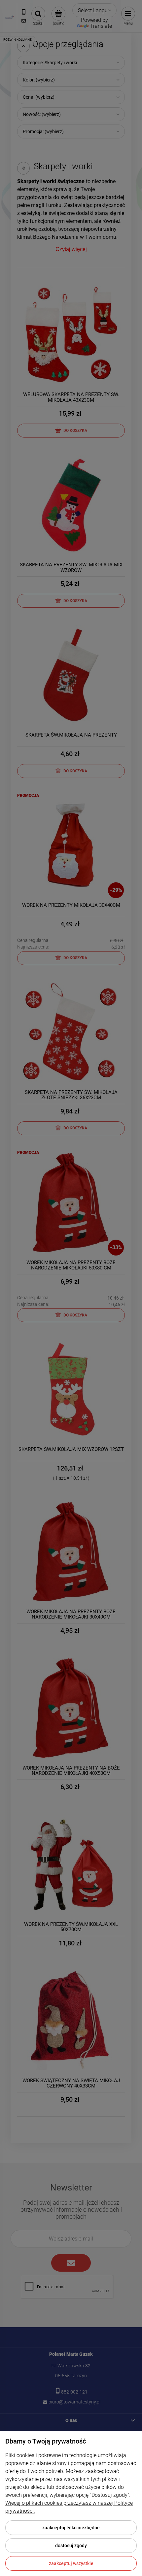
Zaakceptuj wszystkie (71, 2563)
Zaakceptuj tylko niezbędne (71, 2528)
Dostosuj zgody (71, 2546)
